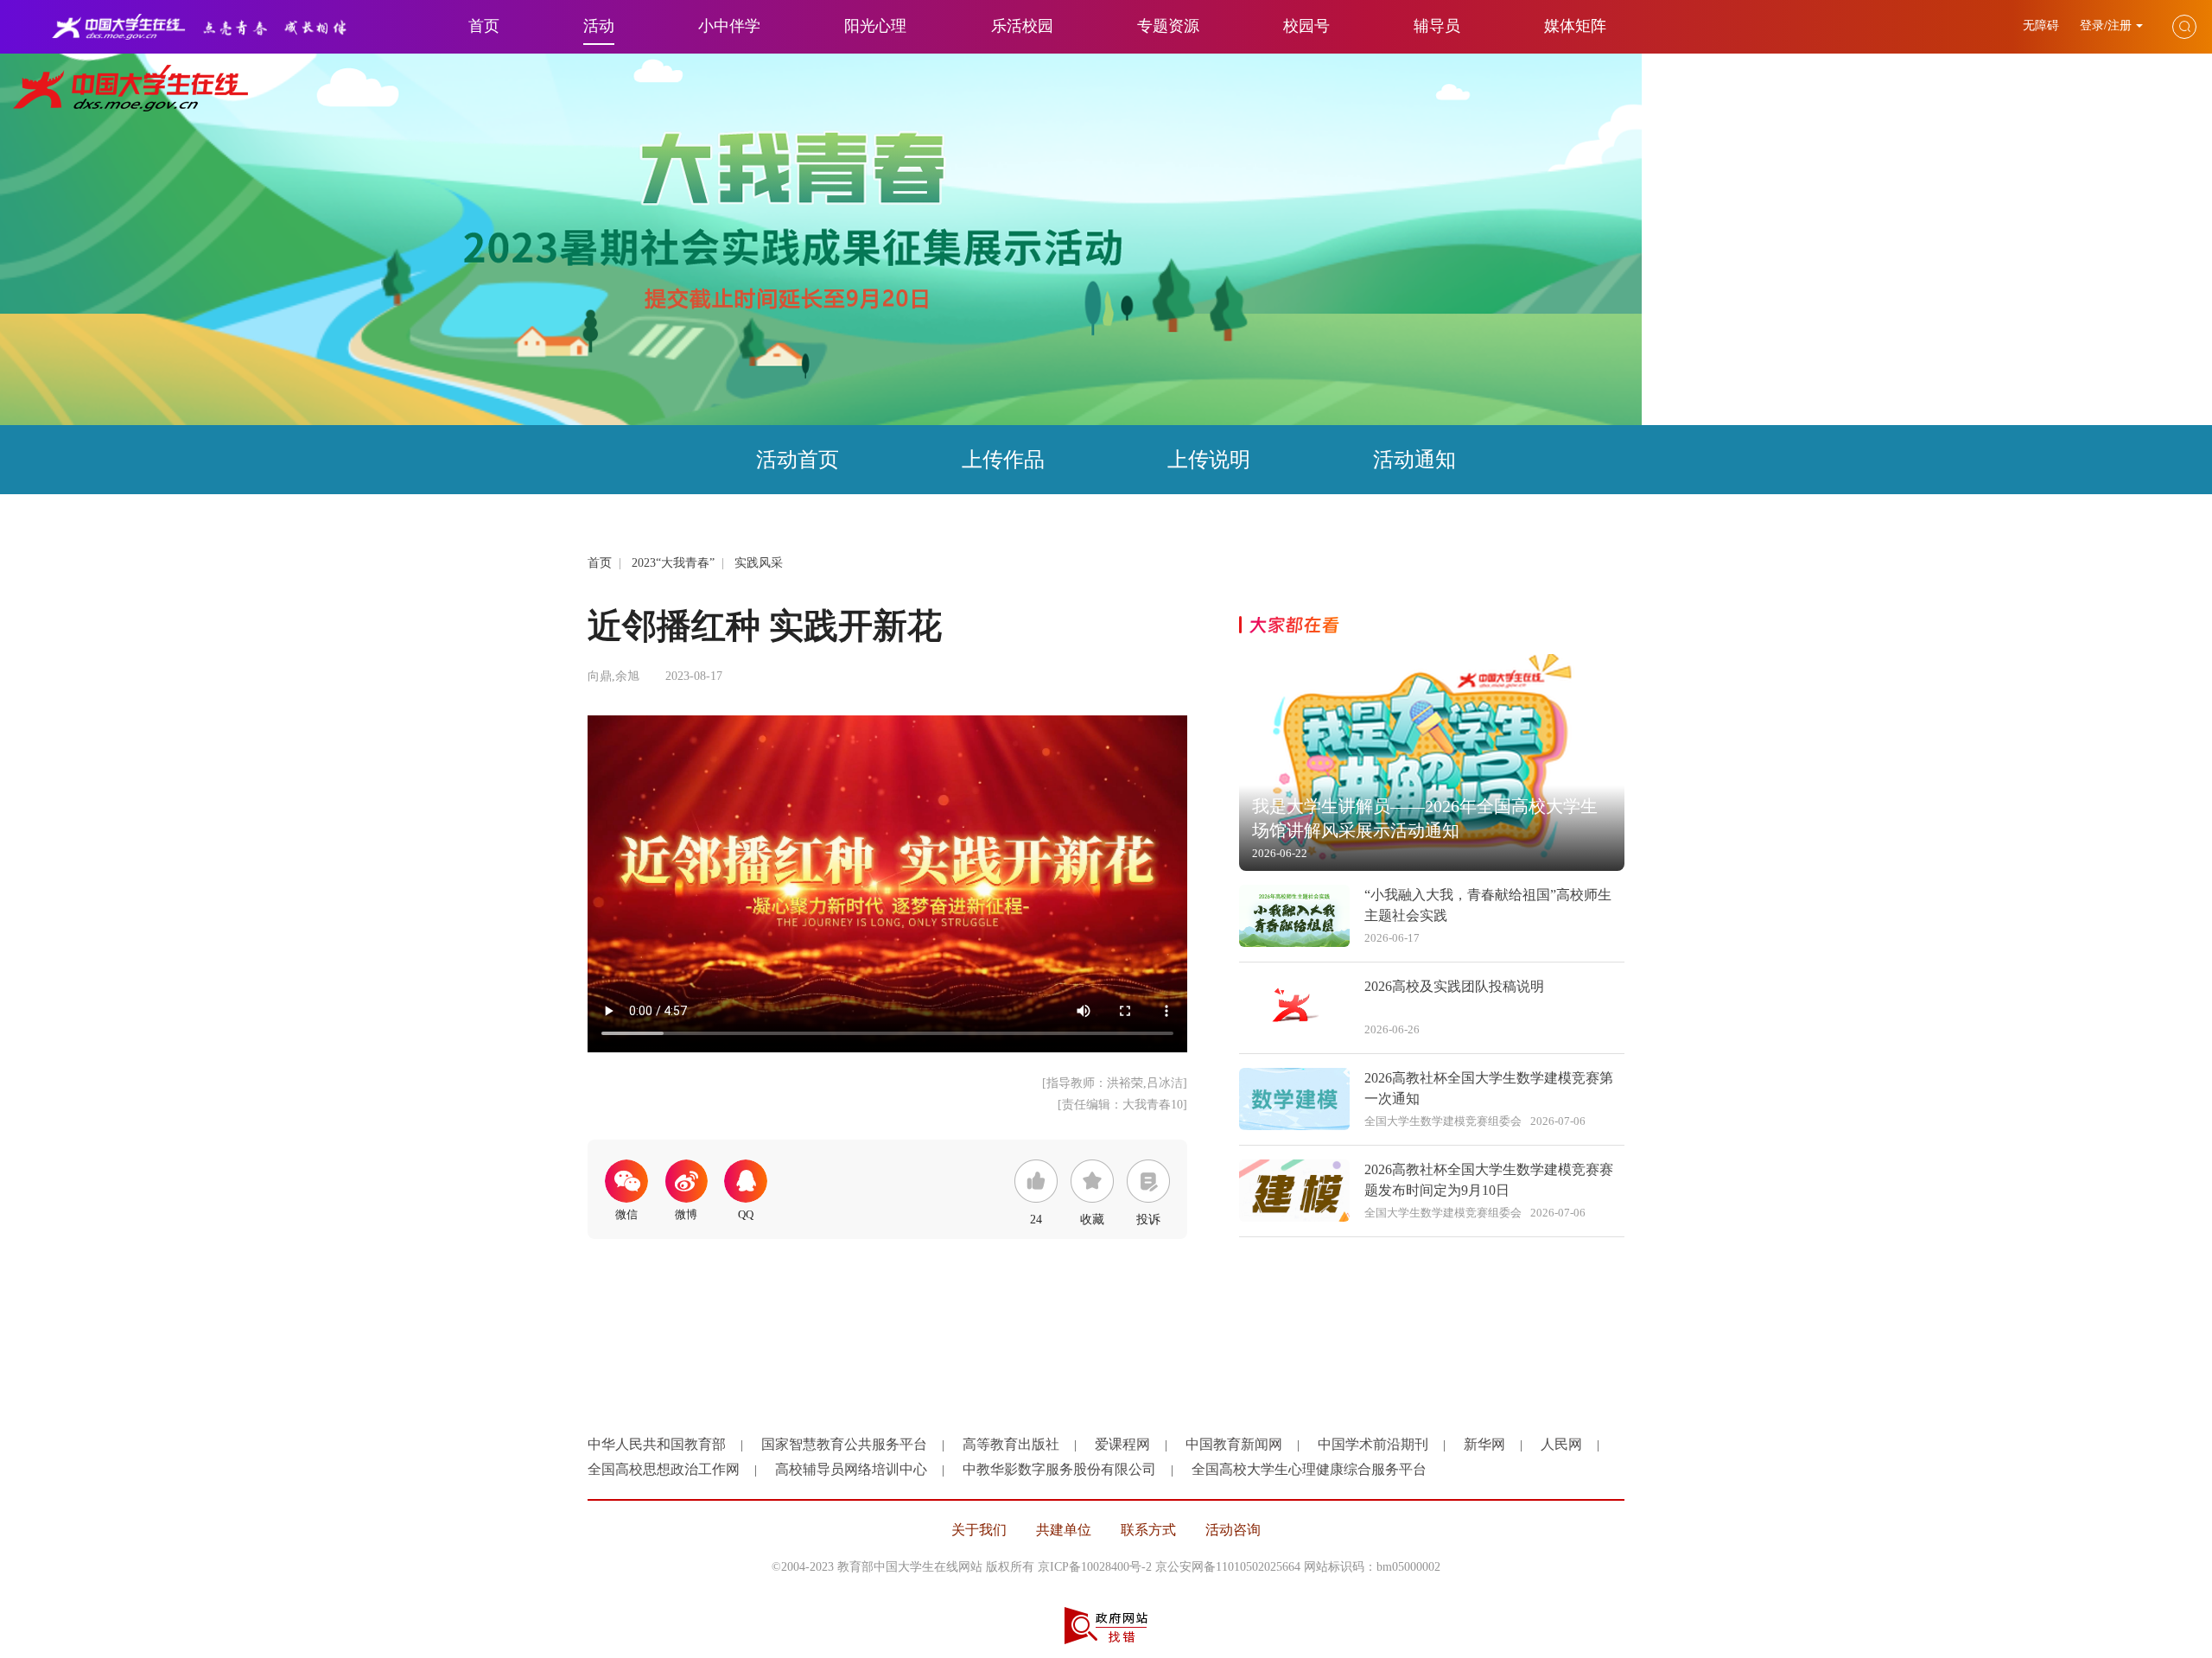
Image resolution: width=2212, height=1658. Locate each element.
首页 (484, 26)
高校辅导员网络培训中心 (851, 1469)
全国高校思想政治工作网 (664, 1469)
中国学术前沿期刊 (1373, 1444)
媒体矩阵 (1575, 26)
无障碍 (2043, 25)
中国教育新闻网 (1234, 1444)
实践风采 (759, 563)
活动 (599, 26)
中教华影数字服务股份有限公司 (1059, 1469)
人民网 (1561, 1444)
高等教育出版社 (1011, 1444)
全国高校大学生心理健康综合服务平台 (1309, 1469)
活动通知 (1414, 460)
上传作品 (1003, 460)
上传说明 (1209, 460)
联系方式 (1148, 1530)
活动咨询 (1233, 1530)
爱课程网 (1122, 1444)
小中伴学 (729, 26)
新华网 (1484, 1444)
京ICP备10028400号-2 (1095, 1567)
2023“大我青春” (673, 563)
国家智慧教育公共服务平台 (844, 1444)
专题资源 (1168, 26)
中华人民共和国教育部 (657, 1444)
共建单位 (1064, 1530)
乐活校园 (1022, 26)
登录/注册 (2106, 25)
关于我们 (979, 1530)
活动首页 (798, 460)
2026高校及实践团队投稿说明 (1454, 986)
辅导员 (1437, 26)
